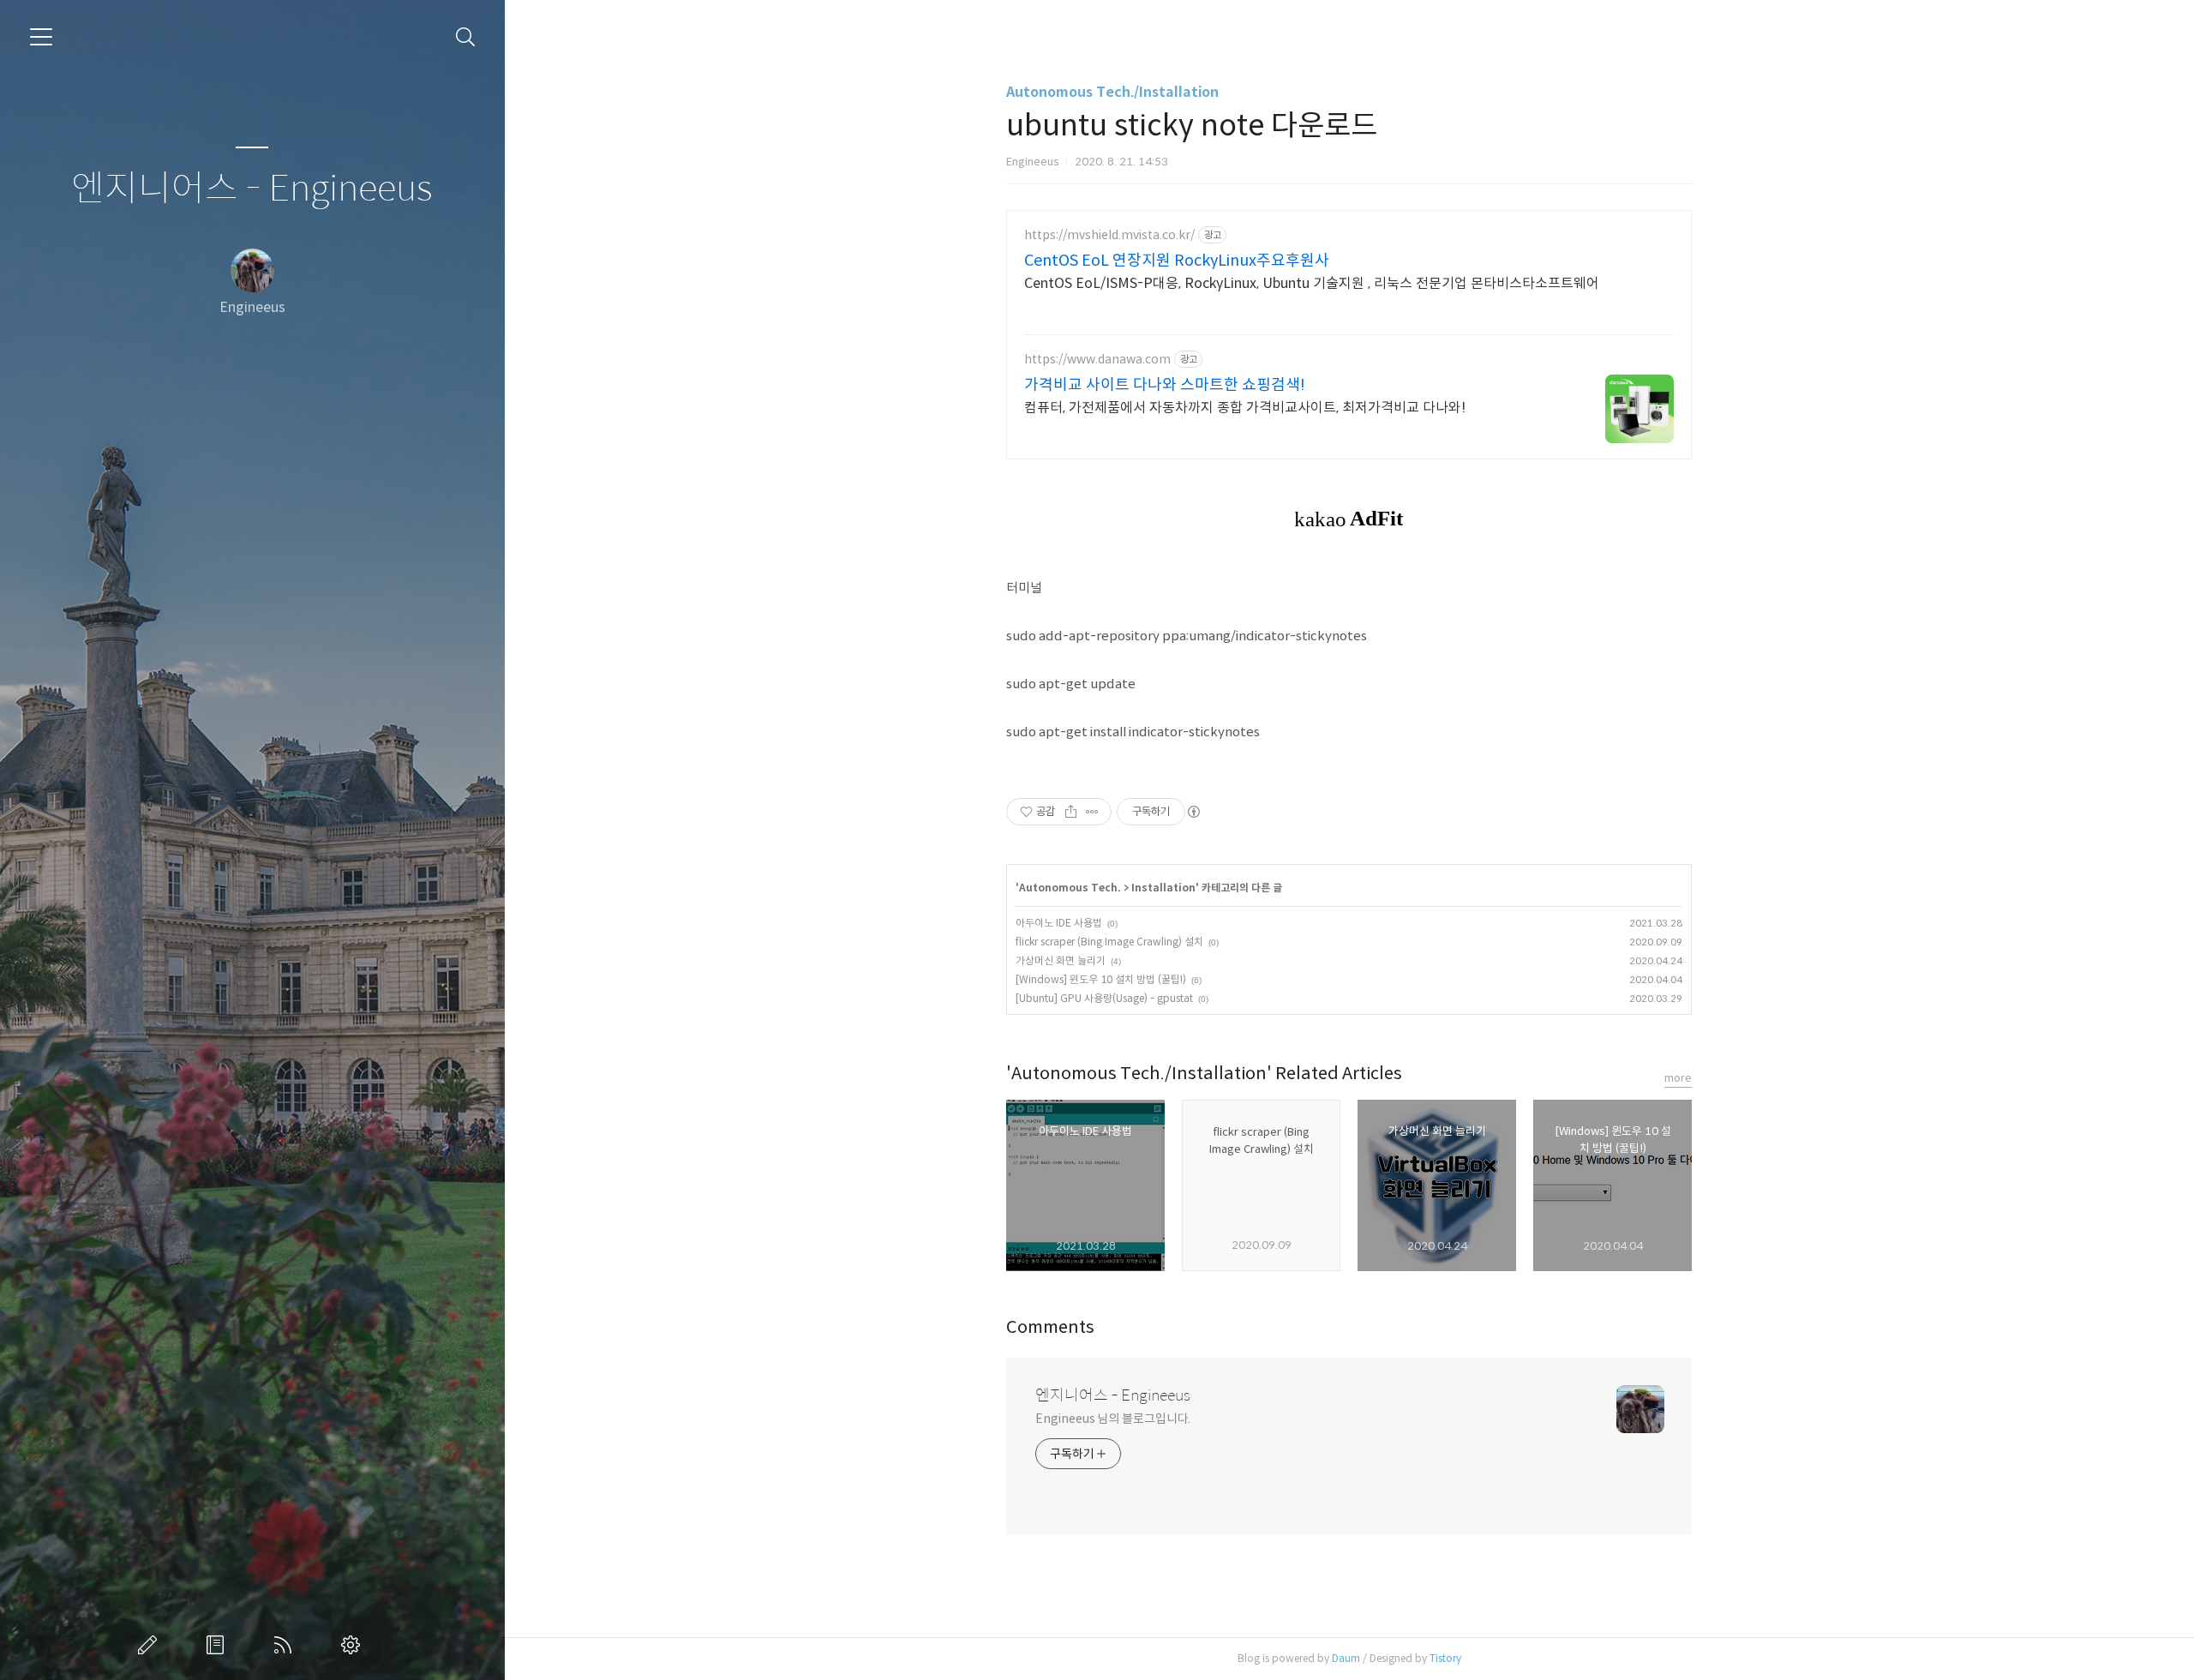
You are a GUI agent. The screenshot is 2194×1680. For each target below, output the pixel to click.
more (1678, 1078)
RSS (286, 1645)
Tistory (1445, 1658)
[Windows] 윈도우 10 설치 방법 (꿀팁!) (1101, 979)
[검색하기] (466, 37)
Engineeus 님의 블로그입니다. (1113, 1419)
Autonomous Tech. (1070, 888)
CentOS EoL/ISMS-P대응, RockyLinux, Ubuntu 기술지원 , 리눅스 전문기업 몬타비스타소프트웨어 (1312, 283)
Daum (1346, 1658)
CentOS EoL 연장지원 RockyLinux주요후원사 (1177, 261)
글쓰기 (151, 1645)
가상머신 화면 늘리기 (1061, 960)
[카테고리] (41, 37)
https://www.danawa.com (1097, 360)
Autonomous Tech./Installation (1112, 92)
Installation (1163, 888)
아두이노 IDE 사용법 (1059, 923)
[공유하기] (1071, 812)
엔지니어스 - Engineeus (252, 189)
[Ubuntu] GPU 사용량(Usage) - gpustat (1104, 998)
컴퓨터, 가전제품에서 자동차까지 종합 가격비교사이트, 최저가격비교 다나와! (1245, 408)
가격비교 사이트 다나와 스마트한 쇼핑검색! (1165, 385)
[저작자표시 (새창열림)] (1193, 812)
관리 (354, 1645)
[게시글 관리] (1092, 812)
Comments (1050, 1327)
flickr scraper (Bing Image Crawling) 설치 (1109, 942)
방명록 (219, 1645)
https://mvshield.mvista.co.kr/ (1109, 235)
